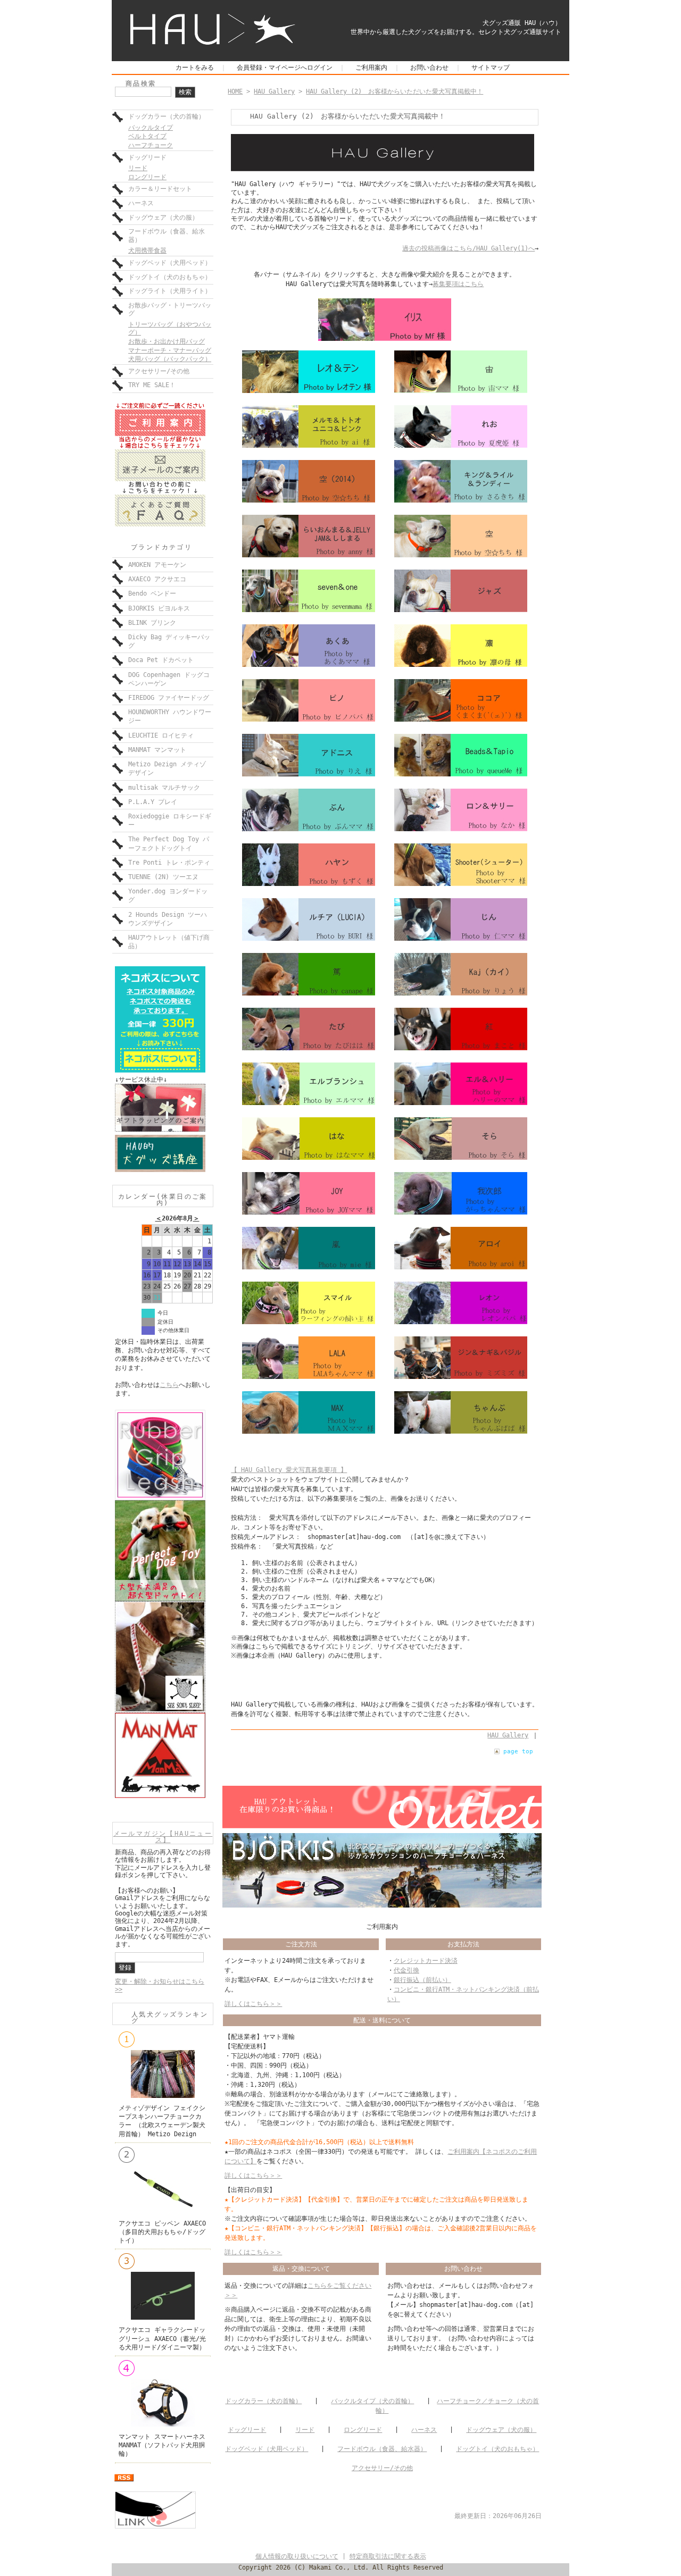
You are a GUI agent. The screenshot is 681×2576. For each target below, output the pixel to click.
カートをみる (195, 68)
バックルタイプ (151, 128)
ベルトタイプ (147, 136)
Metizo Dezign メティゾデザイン (167, 768)
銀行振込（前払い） (422, 1980)
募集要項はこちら (458, 284)
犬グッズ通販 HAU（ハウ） (522, 23)
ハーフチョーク (151, 145)
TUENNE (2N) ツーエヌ (163, 877)
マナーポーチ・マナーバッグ (170, 350)
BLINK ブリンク (152, 623)
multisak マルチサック (164, 788)
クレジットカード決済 (426, 1961)
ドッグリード (147, 157)
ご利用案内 (371, 68)
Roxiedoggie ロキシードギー (170, 821)
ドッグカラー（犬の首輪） (167, 116)
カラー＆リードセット (160, 189)
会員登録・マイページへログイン (285, 68)
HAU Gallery (274, 91)
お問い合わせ (429, 68)
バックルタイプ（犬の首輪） (372, 2401)
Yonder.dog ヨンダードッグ (168, 896)
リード (138, 168)
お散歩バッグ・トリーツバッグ (170, 310)
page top (518, 1751)
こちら (169, 1385)
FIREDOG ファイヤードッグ (169, 698)
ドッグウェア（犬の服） (163, 218)
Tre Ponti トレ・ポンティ (169, 863)
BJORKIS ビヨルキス (159, 608)
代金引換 (406, 1970)
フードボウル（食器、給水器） (167, 236)
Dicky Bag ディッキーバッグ (169, 641)
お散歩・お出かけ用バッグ (167, 341)
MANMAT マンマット (157, 750)
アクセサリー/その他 (159, 371)
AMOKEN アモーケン (157, 565)
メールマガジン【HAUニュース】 (163, 1837)
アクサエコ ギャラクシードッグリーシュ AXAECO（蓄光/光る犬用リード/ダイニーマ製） (162, 2338)
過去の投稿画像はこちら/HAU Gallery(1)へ (468, 248)
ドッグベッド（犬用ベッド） (170, 263)
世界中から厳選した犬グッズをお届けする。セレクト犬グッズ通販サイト (456, 32)
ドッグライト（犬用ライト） (170, 291)
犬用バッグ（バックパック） (170, 359)
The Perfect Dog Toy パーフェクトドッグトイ (169, 843)
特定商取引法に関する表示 (388, 2556)
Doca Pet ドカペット (161, 660)
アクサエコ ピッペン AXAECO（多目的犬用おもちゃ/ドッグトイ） (162, 2232)
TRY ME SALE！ (152, 385)
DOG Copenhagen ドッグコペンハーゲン (169, 679)
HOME (235, 91)
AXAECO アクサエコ (157, 579)
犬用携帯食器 (147, 250)
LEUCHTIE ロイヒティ (161, 735)
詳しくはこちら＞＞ (253, 2004)
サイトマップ (491, 68)
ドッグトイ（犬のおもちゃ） (170, 277)
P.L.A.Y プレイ (153, 802)
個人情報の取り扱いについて (297, 2556)
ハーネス (141, 203)
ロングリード (147, 177)
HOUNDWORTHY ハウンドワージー (170, 716)
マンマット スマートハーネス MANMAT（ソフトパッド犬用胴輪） (162, 2445)
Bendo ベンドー (152, 593)
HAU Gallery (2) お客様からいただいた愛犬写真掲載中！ (395, 91)
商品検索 (141, 83)
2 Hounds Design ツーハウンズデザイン (168, 919)
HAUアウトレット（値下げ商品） (169, 942)
